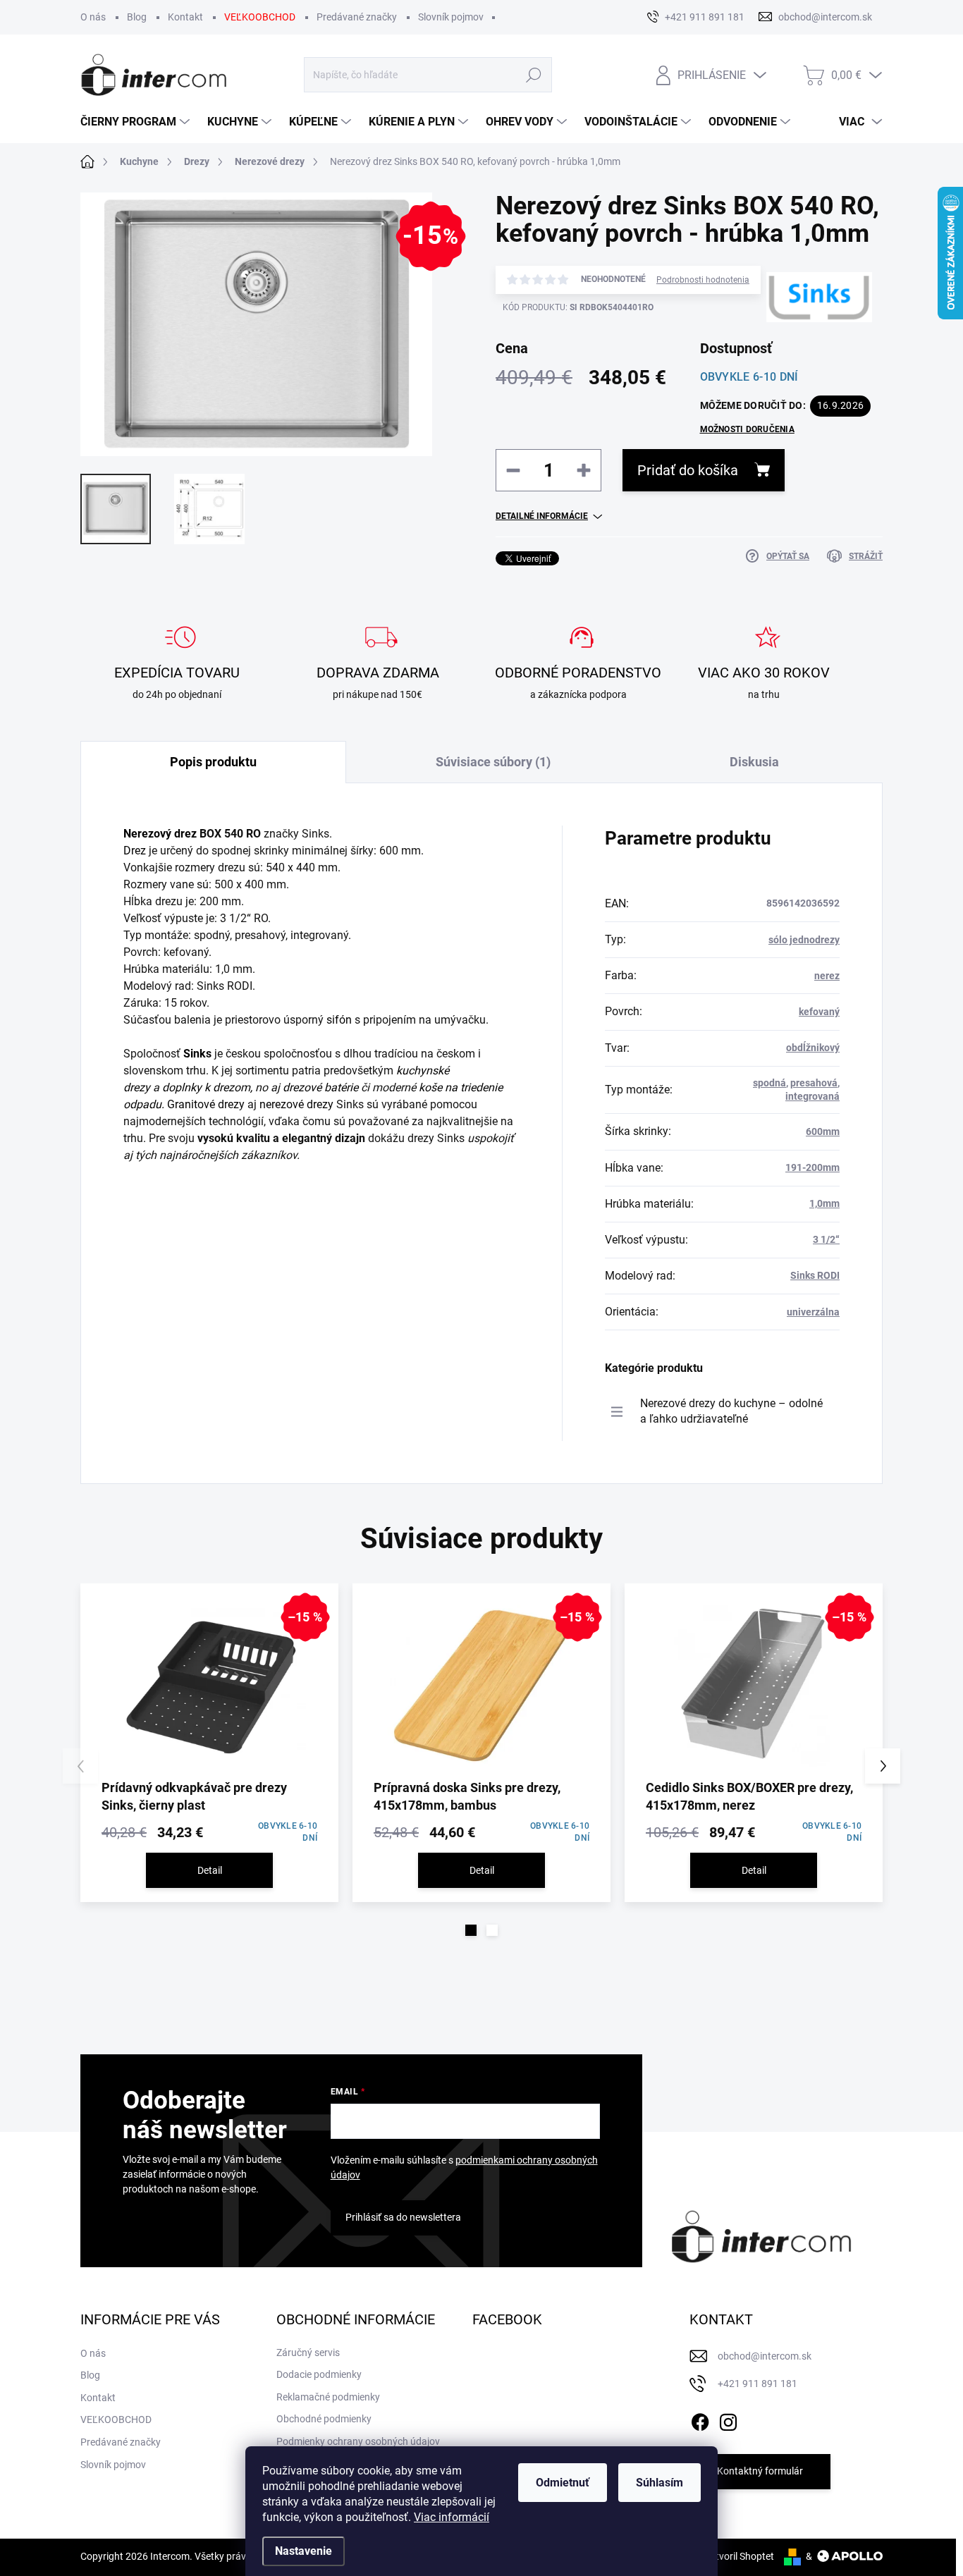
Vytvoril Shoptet (739, 2556)
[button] (471, 1930)
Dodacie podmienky (319, 2374)
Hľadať (534, 75)
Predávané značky (357, 17)
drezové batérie (320, 1087)
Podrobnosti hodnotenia (703, 280)
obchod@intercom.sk (765, 2356)
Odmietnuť (563, 2483)
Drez (135, 851)
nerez (827, 976)
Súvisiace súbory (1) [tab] (493, 762)
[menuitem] (137, 122)
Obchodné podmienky (324, 2419)
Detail (210, 1870)
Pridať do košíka (688, 470)
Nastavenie (303, 2551)
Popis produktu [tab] (213, 762)
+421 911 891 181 (757, 2384)
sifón (339, 1020)
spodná (769, 1083)
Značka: (797, 348)
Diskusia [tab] (754, 762)
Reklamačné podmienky (328, 2397)
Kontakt (185, 17)
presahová (814, 1083)
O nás (93, 17)
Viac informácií (452, 2517)
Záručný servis (308, 2353)
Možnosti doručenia (747, 429)
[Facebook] (700, 2419)
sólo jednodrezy (804, 940)
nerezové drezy (296, 1104)
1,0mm (824, 1203)
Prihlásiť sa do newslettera (403, 2217)
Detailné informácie (542, 516)
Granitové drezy (206, 1104)
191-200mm (812, 1167)
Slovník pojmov (451, 17)
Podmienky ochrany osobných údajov (358, 2441)
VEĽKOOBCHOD (260, 17)
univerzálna (813, 1312)
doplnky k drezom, (207, 1087)
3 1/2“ (826, 1239)
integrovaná (812, 1096)
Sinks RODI (815, 1275)
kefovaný (819, 1012)
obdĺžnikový (813, 1048)
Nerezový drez (160, 834)
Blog (137, 17)
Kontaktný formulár (760, 2471)
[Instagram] (728, 2419)
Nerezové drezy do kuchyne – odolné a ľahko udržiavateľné (731, 1411)
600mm (823, 1131)
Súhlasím (660, 2483)
